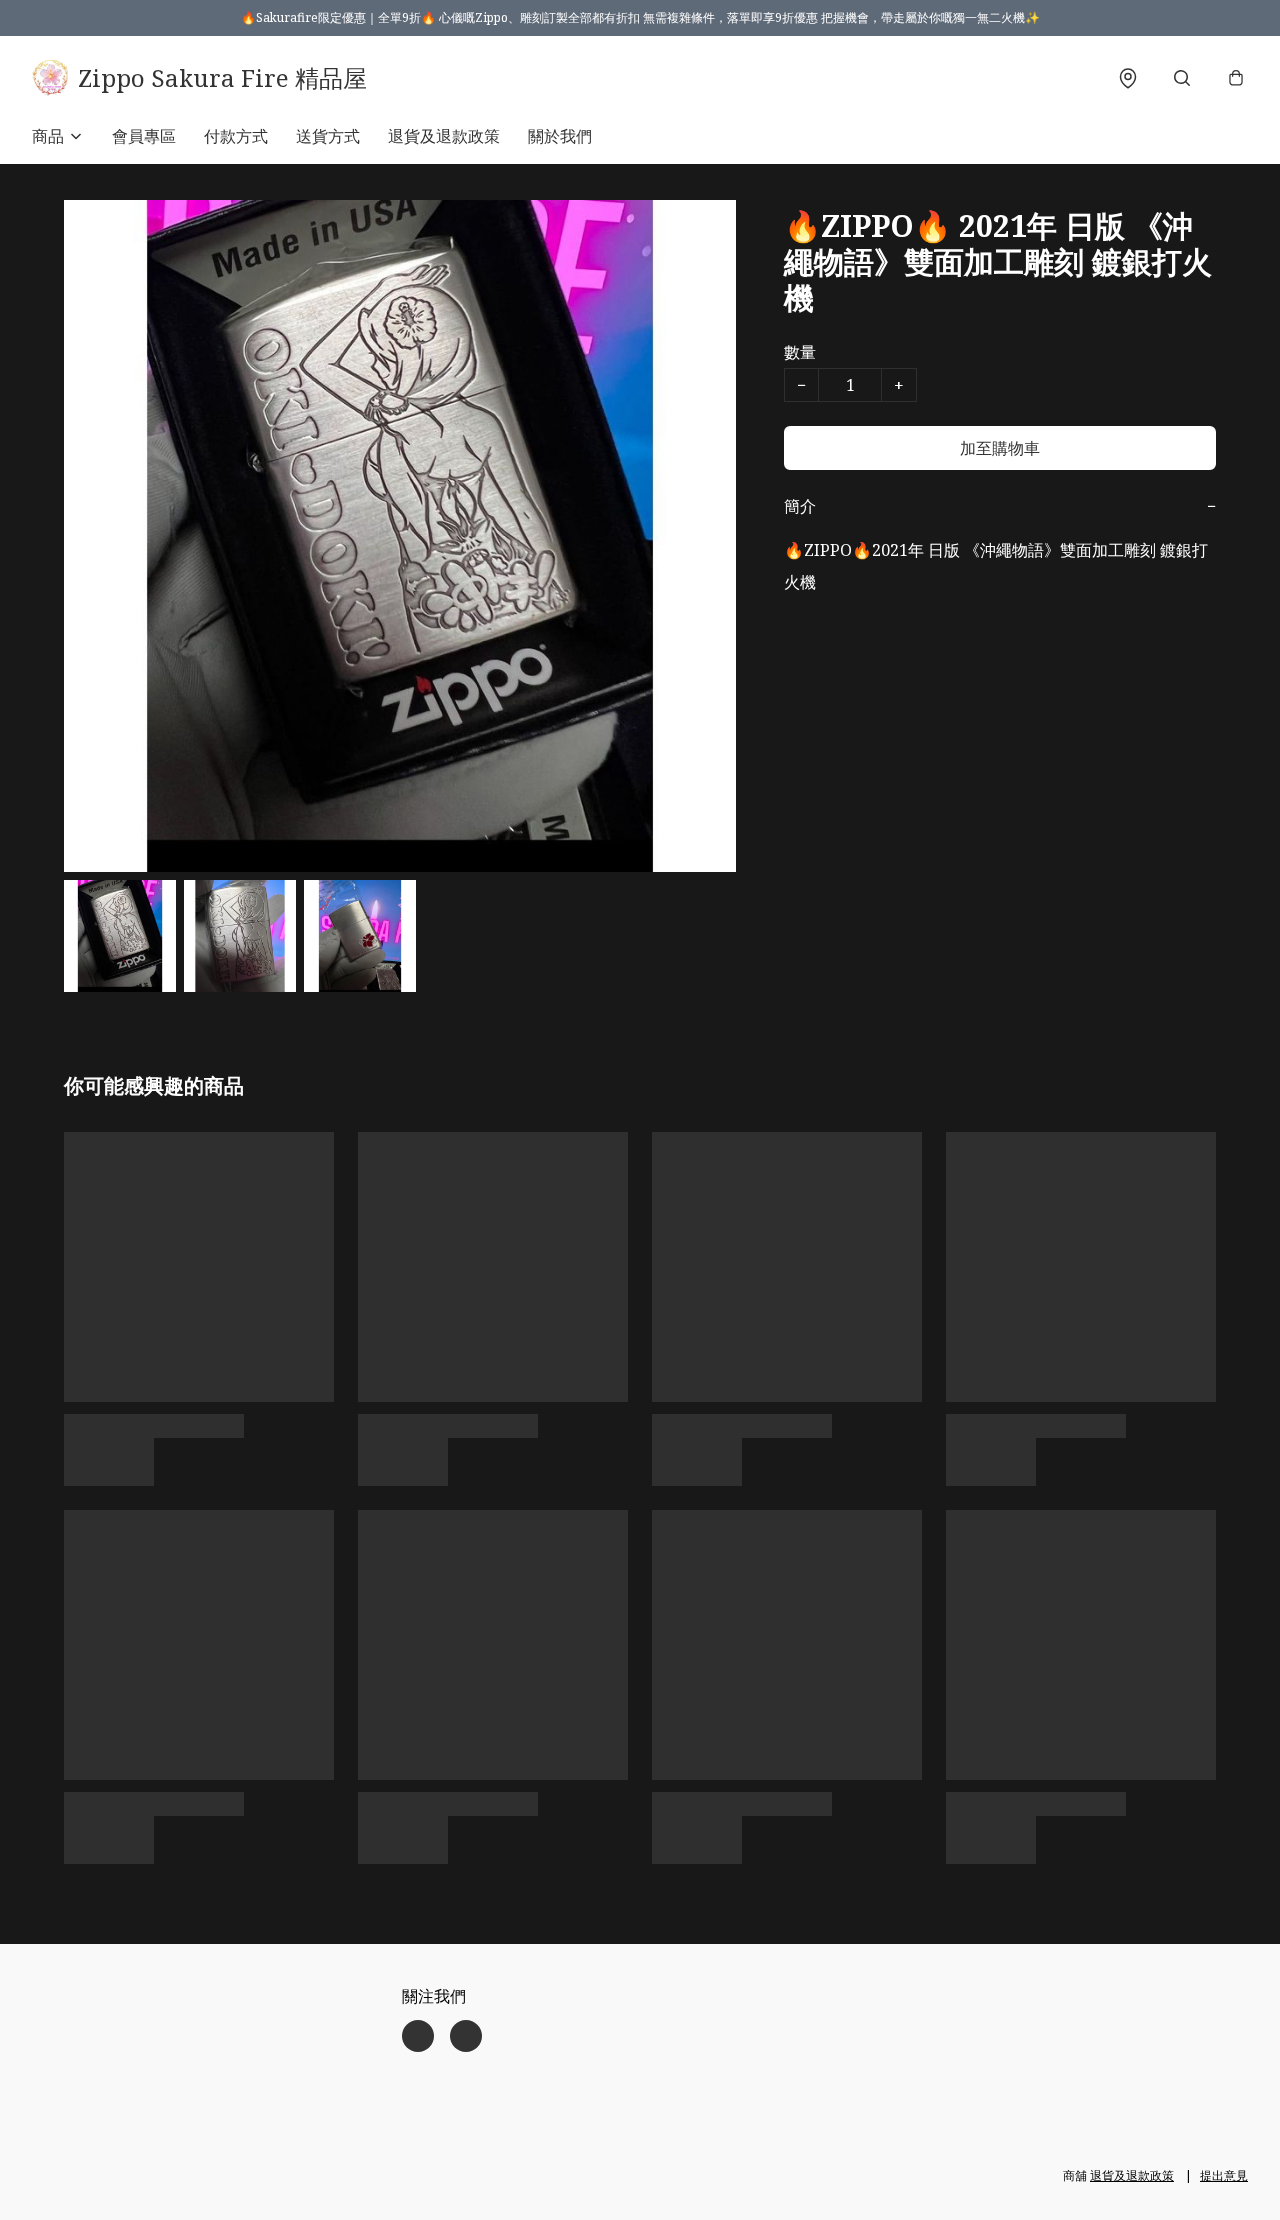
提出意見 (1224, 2175)
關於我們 (560, 136)
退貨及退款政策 (444, 136)
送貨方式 (328, 136)
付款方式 (236, 136)
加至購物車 (1000, 448)
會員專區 (144, 136)
